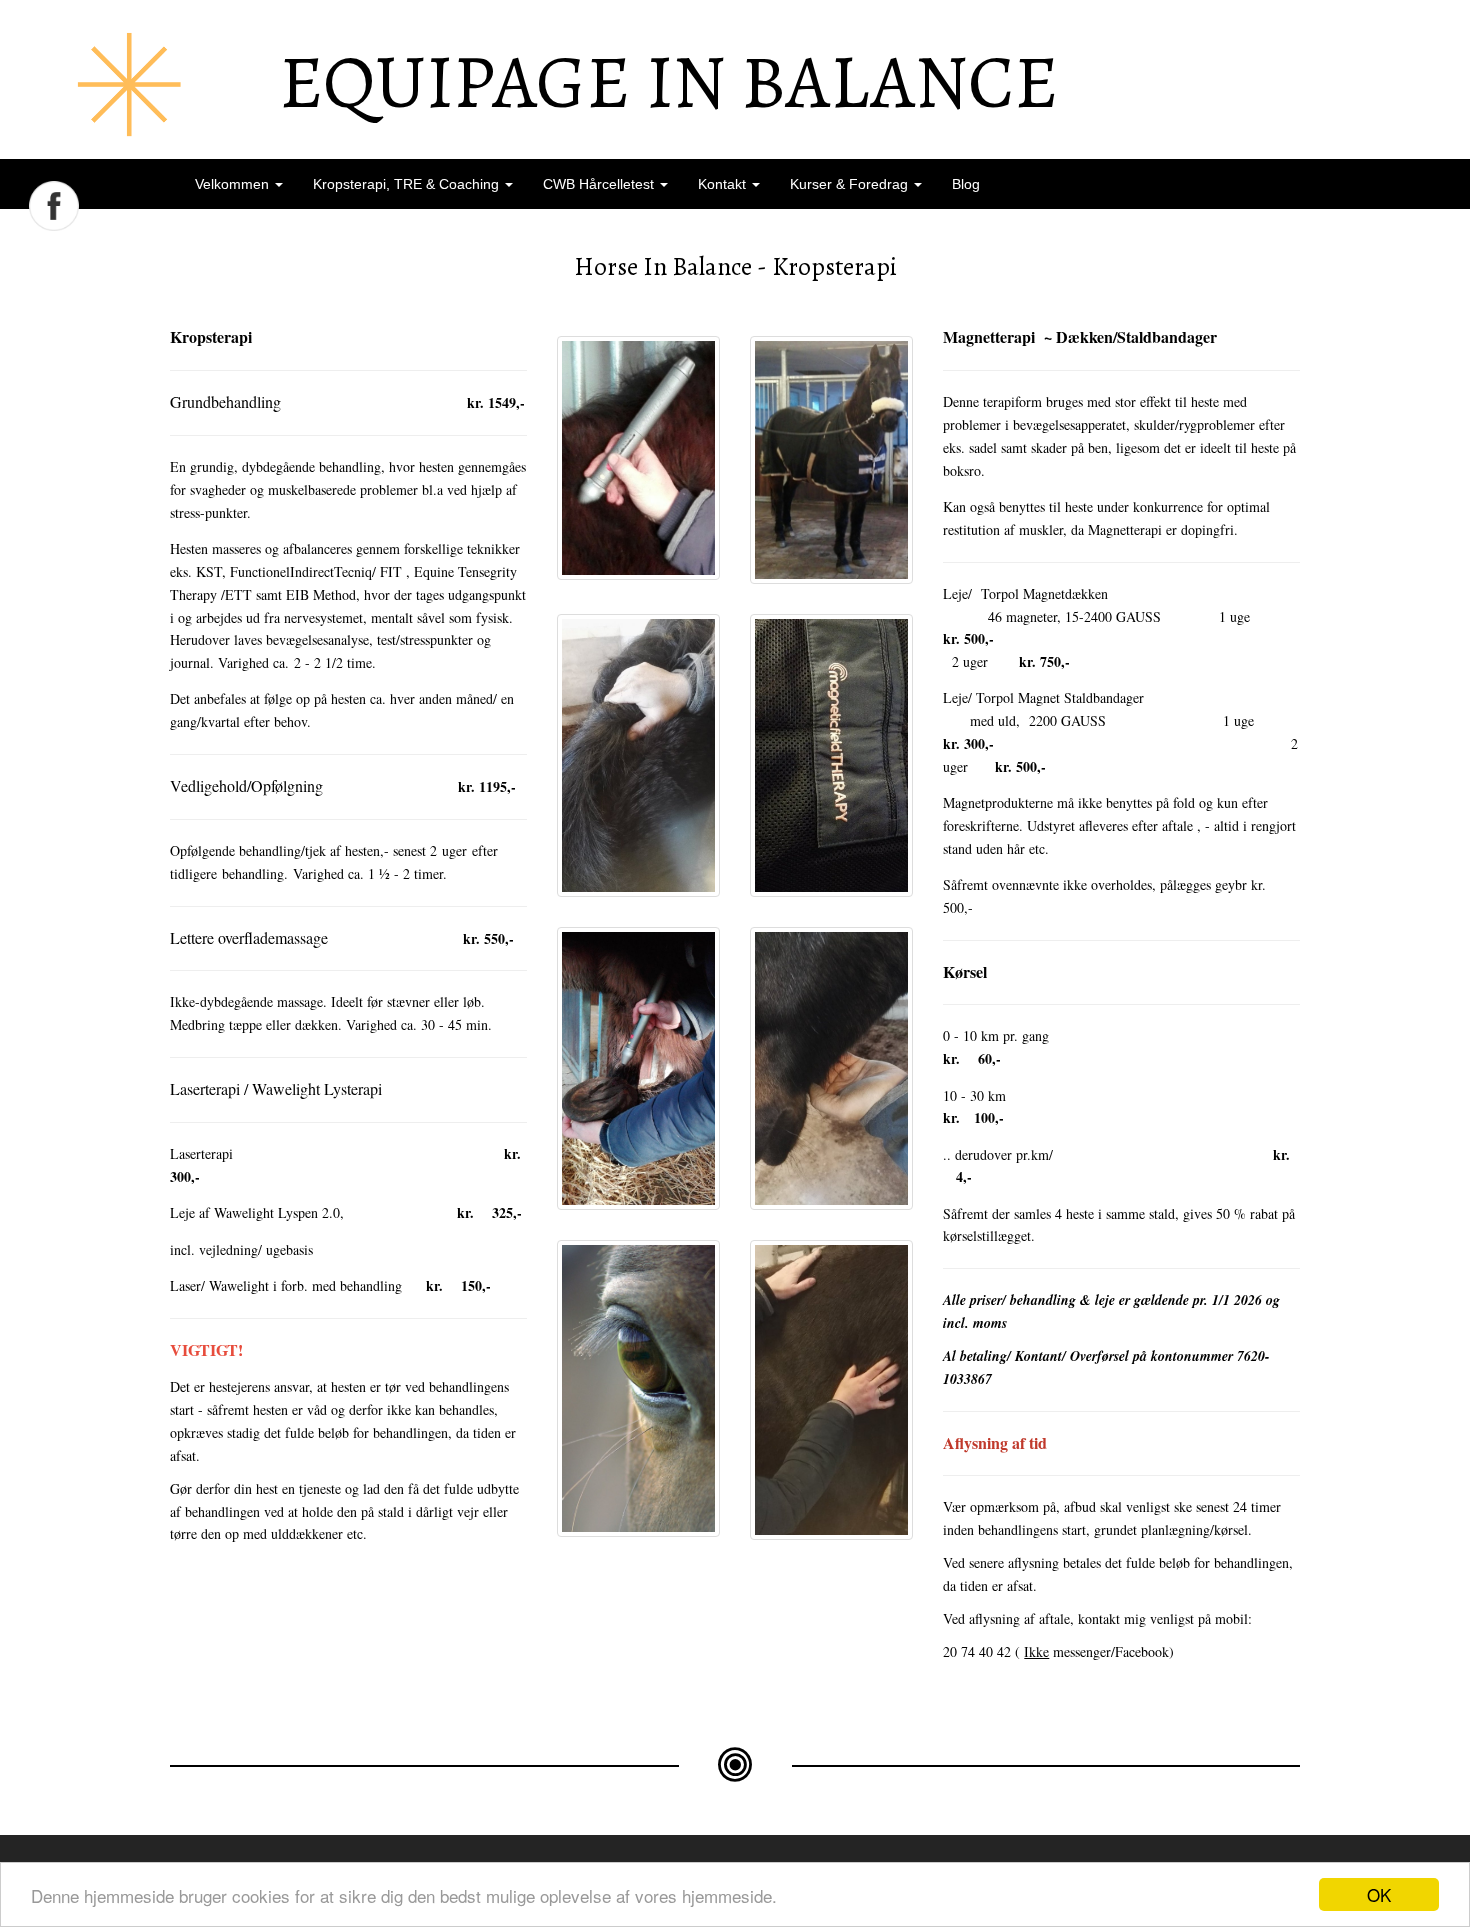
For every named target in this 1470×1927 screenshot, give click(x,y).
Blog (966, 184)
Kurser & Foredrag (851, 184)
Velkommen (234, 184)
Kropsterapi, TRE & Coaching (408, 184)
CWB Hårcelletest (600, 184)
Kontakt (724, 184)
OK (1379, 1894)
